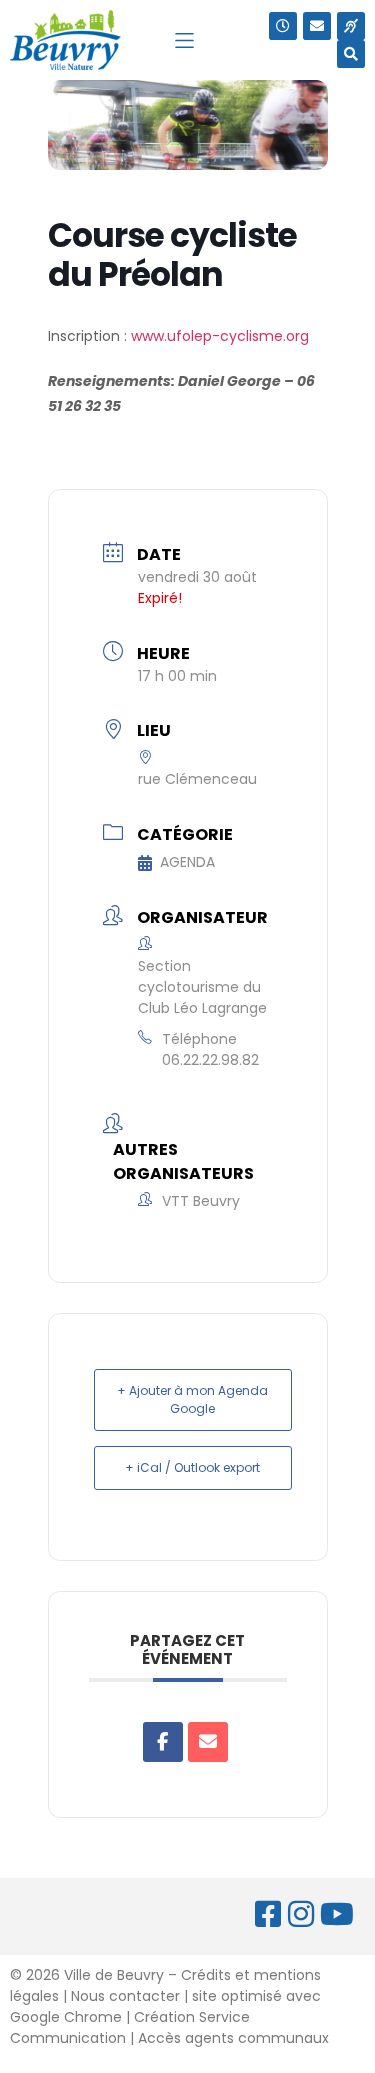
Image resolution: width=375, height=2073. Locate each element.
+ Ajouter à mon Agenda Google (192, 1399)
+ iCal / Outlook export (192, 1467)
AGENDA (187, 862)
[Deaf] (351, 26)
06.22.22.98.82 (210, 1060)
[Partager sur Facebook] (163, 1742)
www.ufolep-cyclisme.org (220, 336)
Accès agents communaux (233, 2038)
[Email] (208, 1742)
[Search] (351, 54)
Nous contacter (125, 1996)
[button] (184, 40)
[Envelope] (317, 26)
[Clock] (283, 26)
